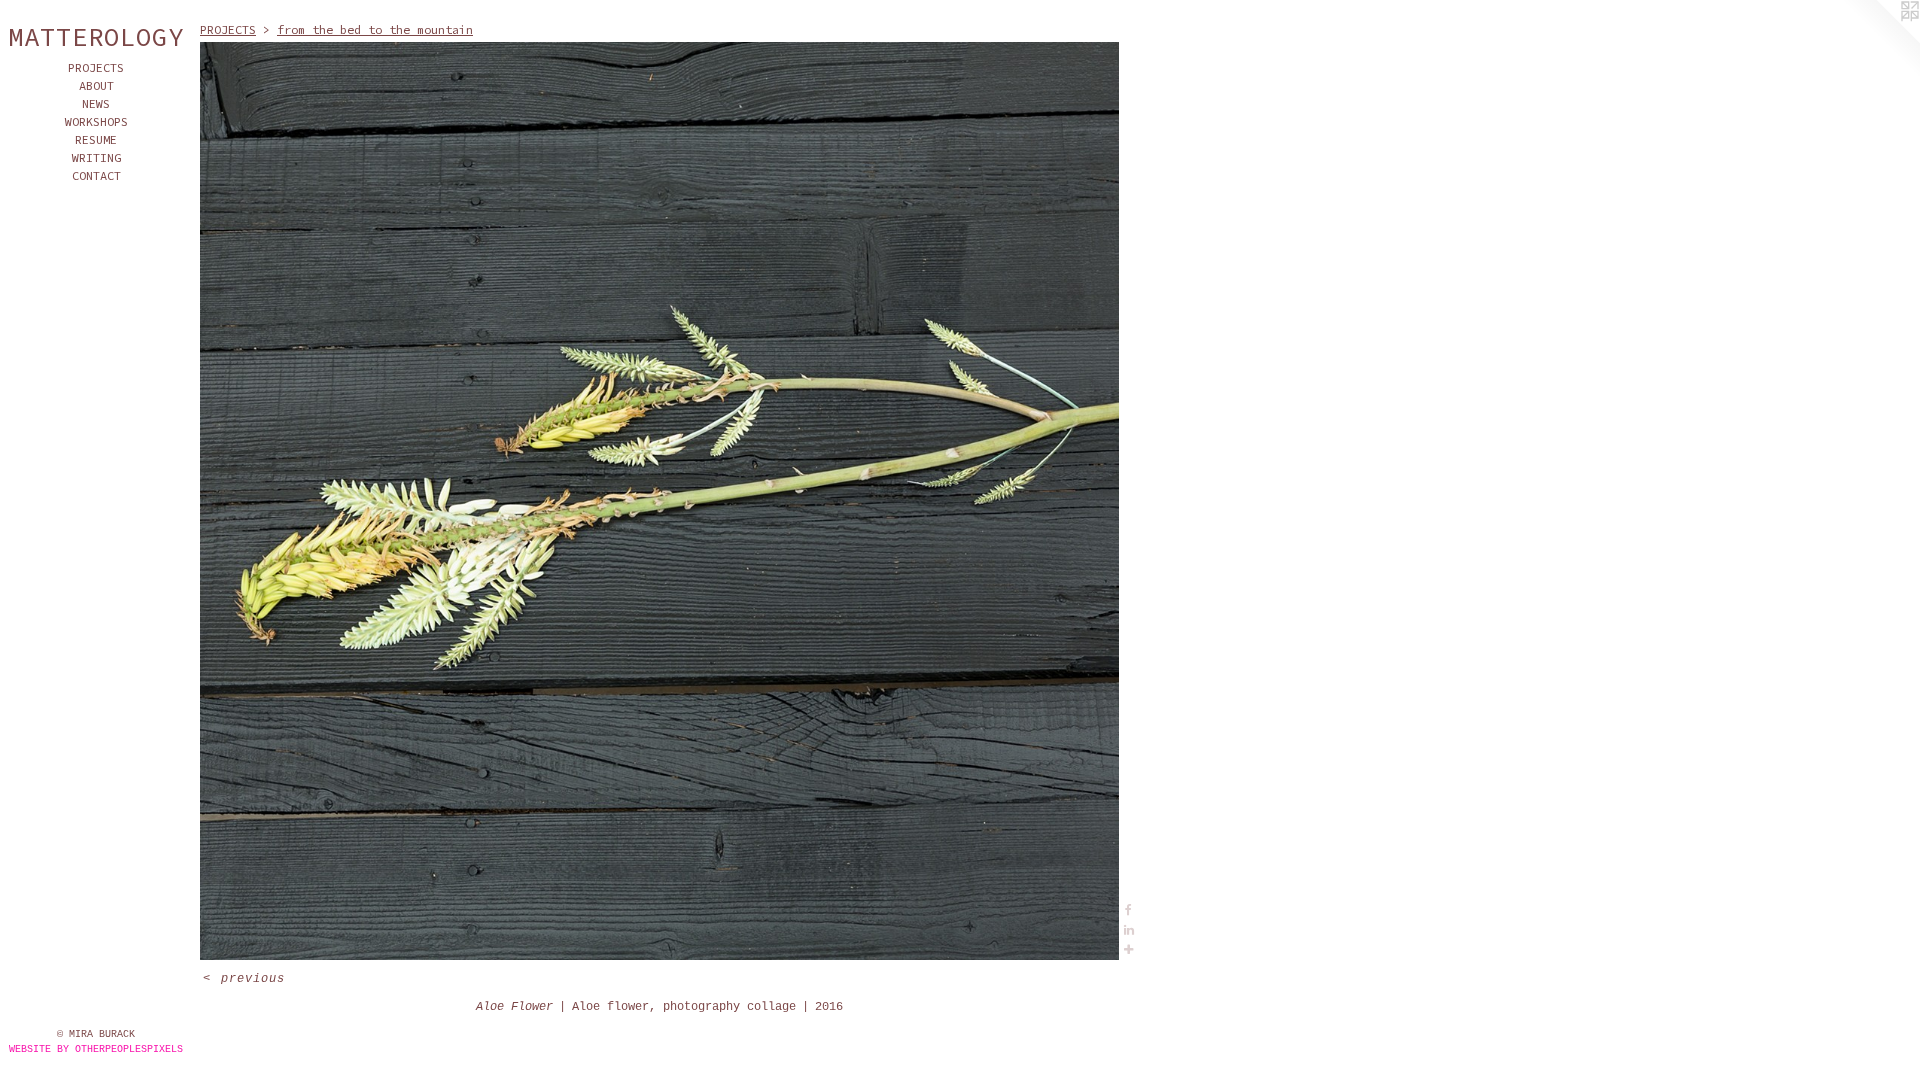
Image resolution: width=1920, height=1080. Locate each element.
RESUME (96, 139)
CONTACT (96, 175)
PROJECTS (96, 67)
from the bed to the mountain (375, 29)
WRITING (96, 157)
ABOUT (96, 85)
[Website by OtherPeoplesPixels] (1880, 40)
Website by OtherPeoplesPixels (96, 1049)
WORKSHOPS (96, 121)
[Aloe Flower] (659, 501)
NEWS (96, 103)
